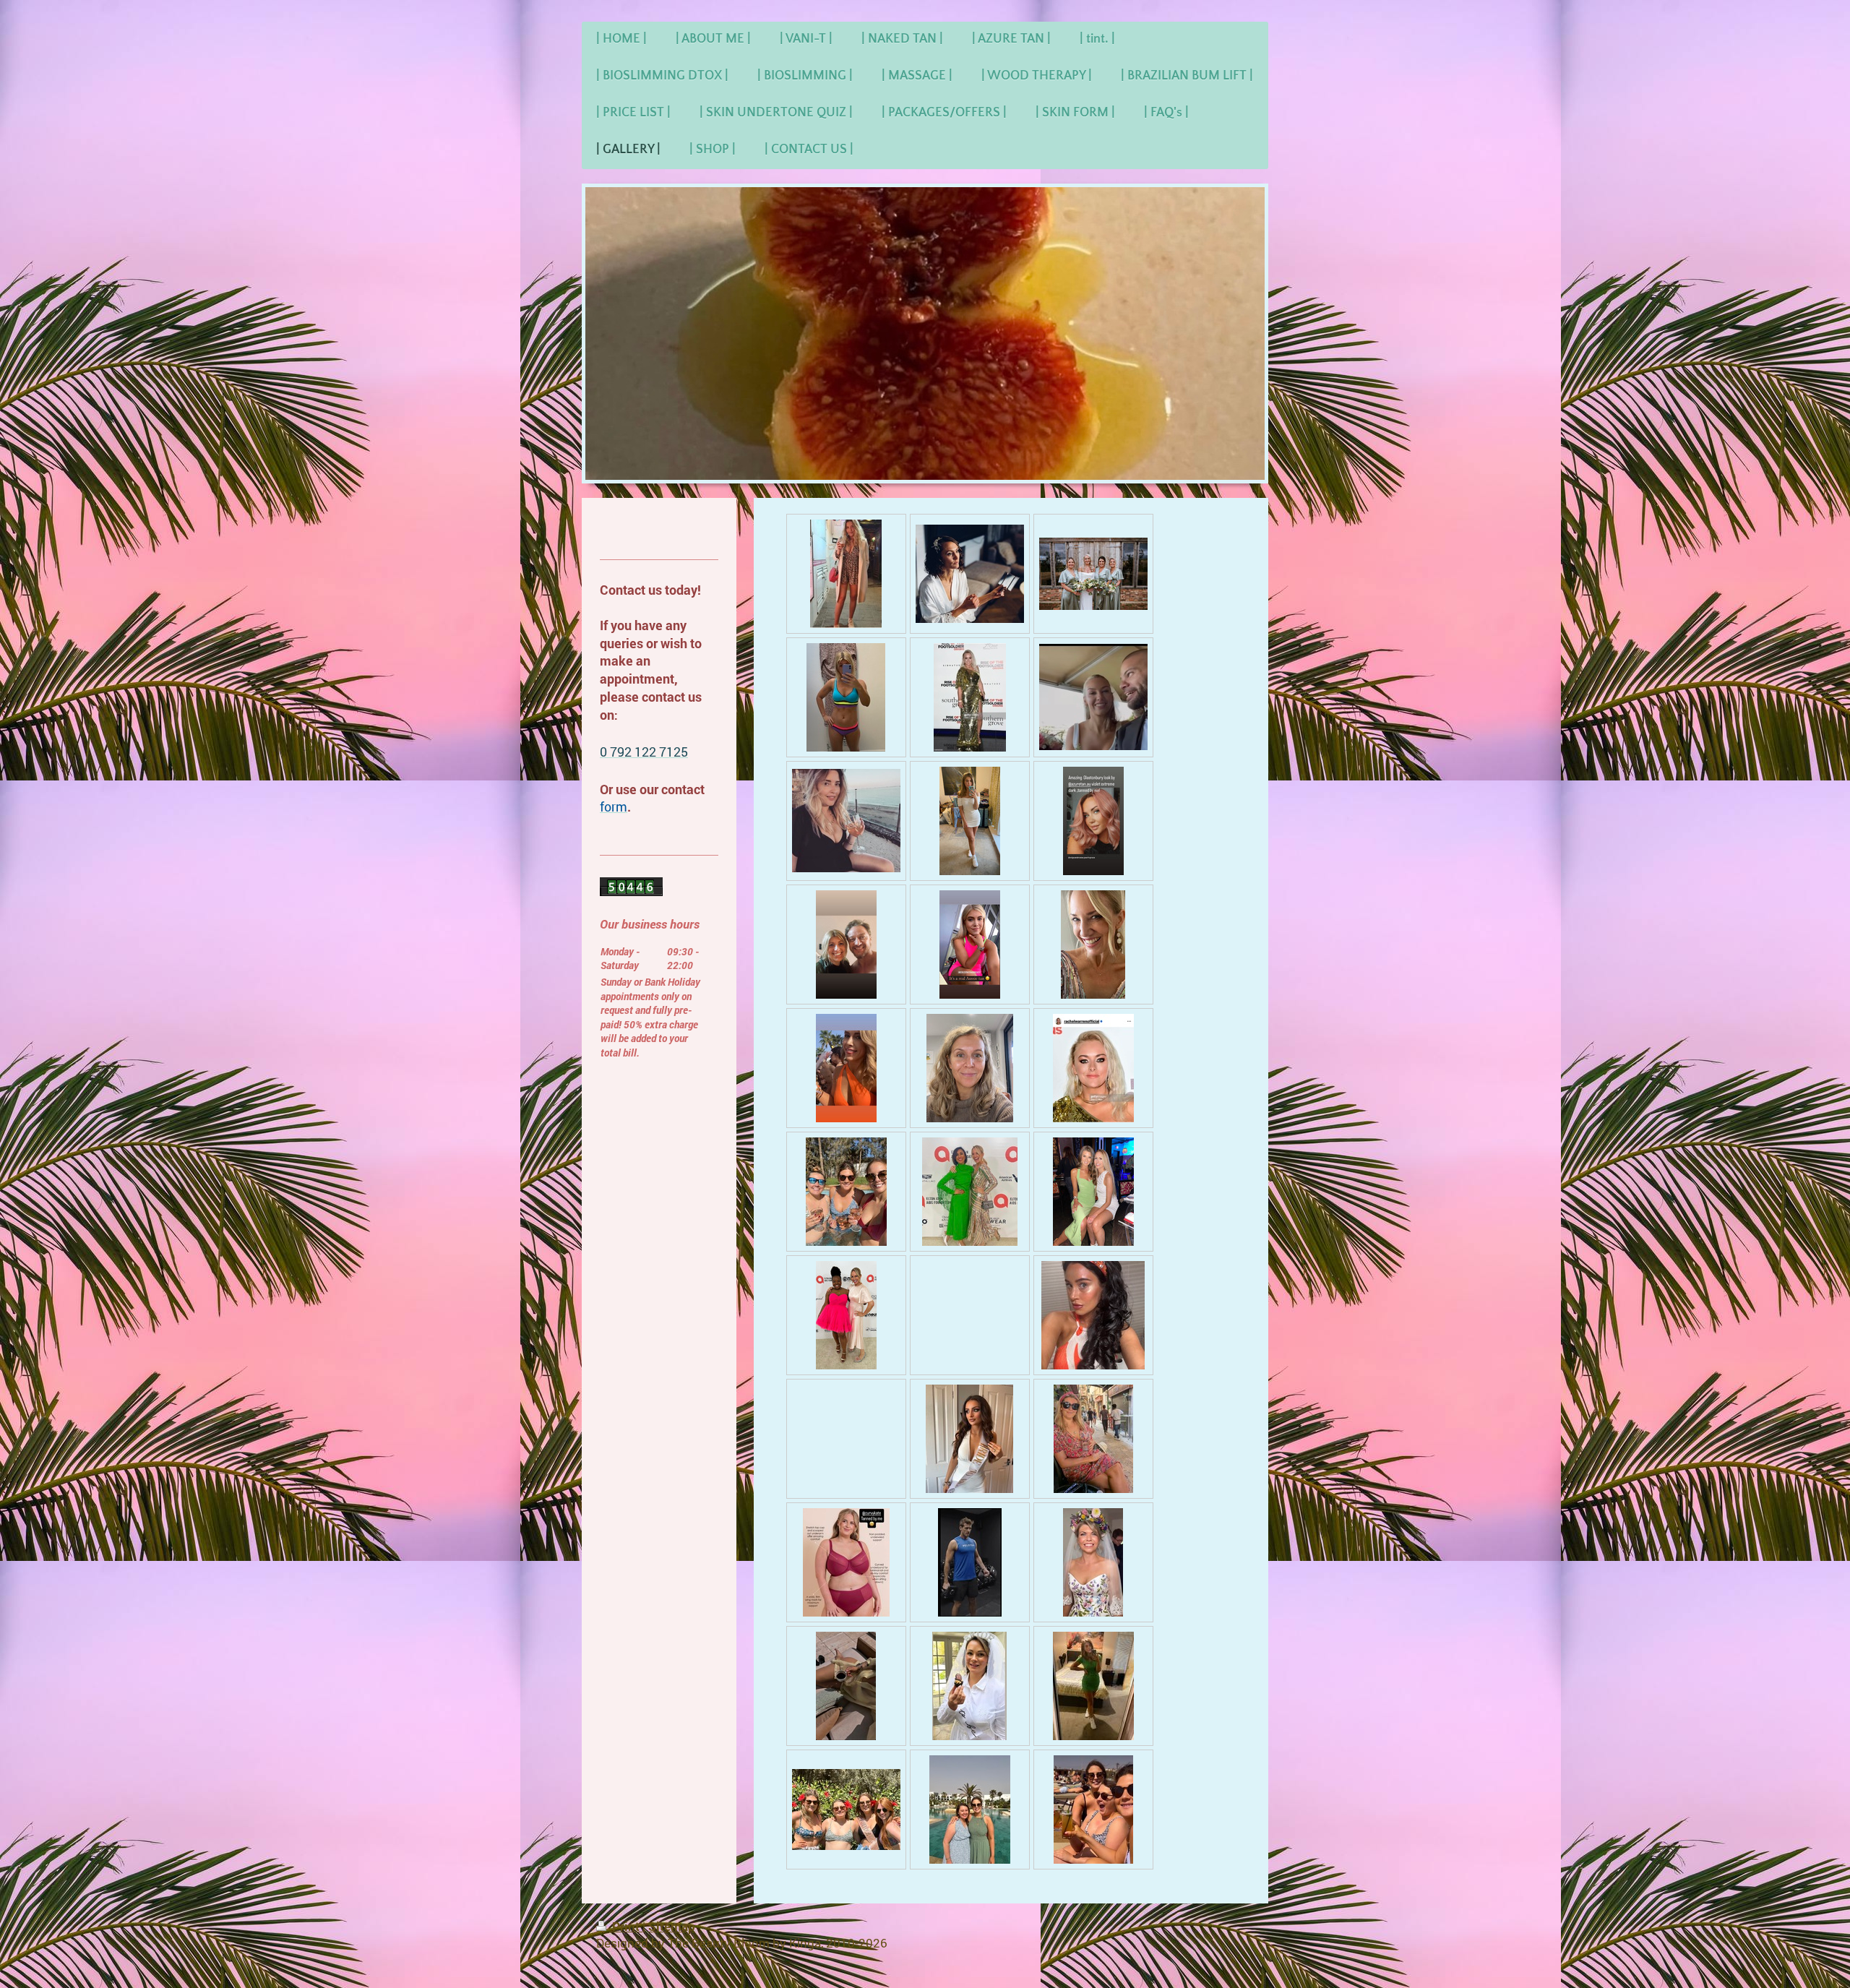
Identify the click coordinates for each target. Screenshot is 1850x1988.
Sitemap (672, 1926)
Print (626, 1926)
